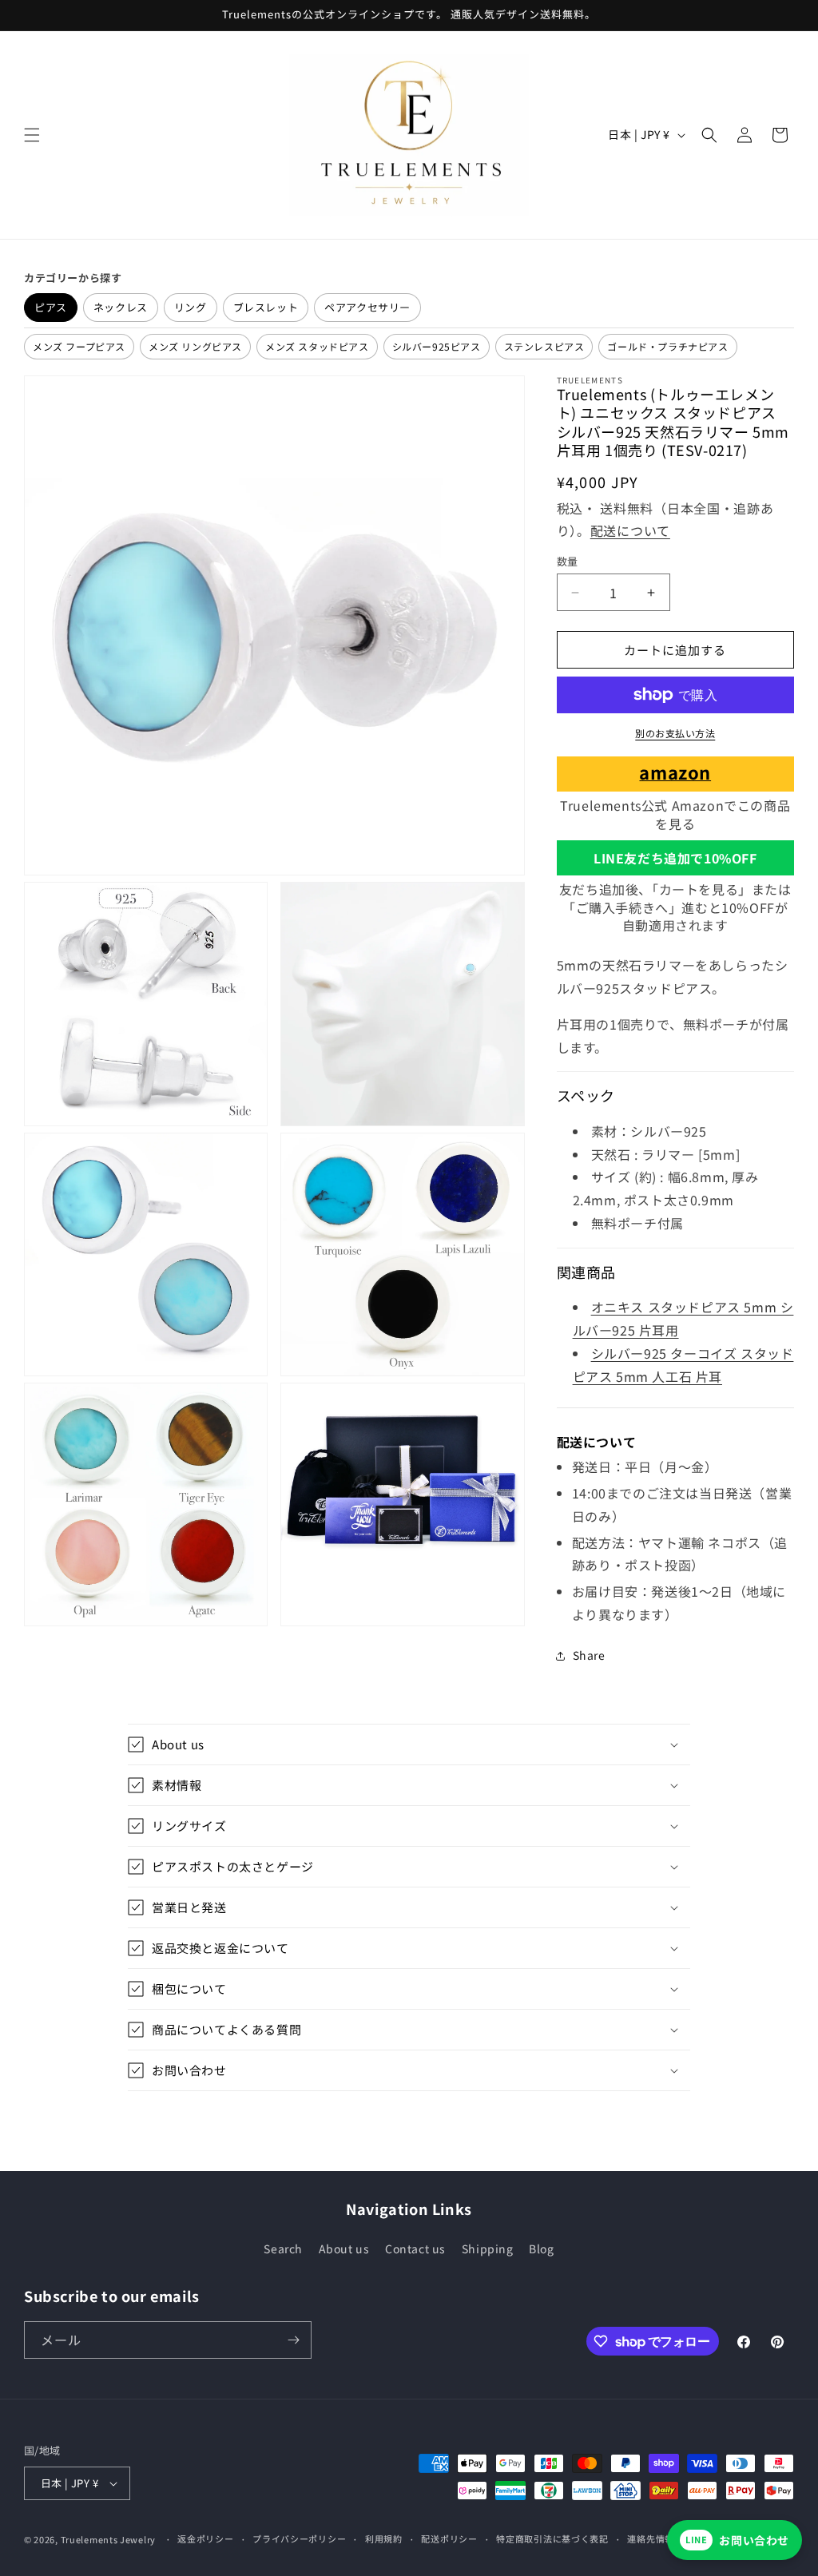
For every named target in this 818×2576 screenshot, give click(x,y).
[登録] (293, 2340)
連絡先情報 (651, 2538)
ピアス (51, 307)
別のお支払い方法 (675, 733)
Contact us (415, 2249)
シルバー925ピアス (437, 346)
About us (344, 2249)
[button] (32, 135)
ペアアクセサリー (367, 307)
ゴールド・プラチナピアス (667, 346)
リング (191, 307)
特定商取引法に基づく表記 (552, 2538)
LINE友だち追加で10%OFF (675, 858)
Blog (541, 2249)
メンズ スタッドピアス (317, 346)
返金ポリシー (205, 2538)
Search (283, 2249)
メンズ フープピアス (79, 346)
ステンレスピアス (544, 346)
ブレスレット (266, 307)
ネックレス (121, 307)
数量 (568, 561)
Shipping (488, 2249)
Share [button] (589, 1655)
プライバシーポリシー (299, 2538)
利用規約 (384, 2538)
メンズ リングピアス (195, 346)
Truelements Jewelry (108, 2539)
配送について (630, 530)
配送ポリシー (449, 2538)
